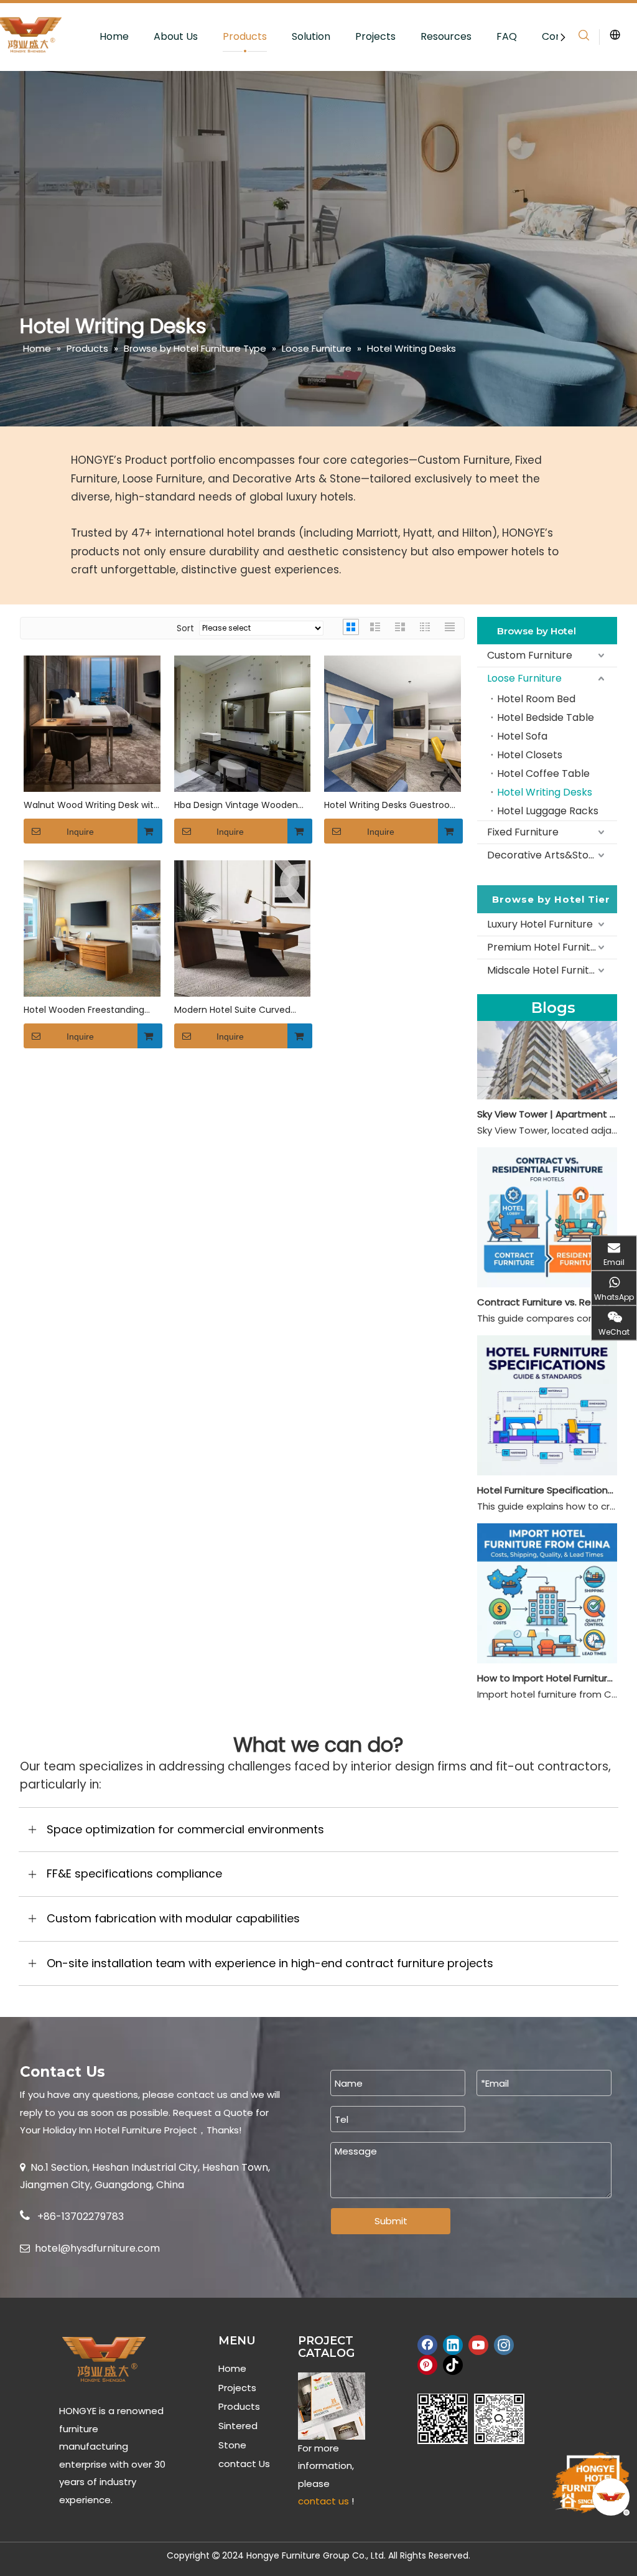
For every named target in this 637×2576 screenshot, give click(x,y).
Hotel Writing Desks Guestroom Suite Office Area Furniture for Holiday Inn (392, 805)
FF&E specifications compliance (134, 1873)
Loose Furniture (524, 678)
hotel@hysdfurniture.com (97, 2248)
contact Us (244, 2464)
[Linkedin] (453, 2345)
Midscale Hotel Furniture (546, 970)
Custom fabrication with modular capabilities (173, 1918)
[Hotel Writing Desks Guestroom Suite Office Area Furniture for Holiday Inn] (393, 722)
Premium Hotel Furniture (547, 947)
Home (114, 36)
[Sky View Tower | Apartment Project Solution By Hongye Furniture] (547, 1096)
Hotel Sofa (522, 736)
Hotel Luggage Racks (548, 811)
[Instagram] (504, 2345)
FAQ (507, 36)
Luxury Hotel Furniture (540, 924)
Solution (311, 36)
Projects (375, 36)
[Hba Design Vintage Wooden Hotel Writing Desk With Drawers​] (243, 722)
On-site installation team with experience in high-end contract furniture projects (270, 1963)
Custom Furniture (530, 655)
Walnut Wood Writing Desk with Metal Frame (91, 805)
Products (245, 36)
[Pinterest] (427, 2365)
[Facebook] (427, 2345)
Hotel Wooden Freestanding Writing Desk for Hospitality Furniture (84, 1010)
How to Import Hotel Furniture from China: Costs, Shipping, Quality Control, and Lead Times (547, 1678)
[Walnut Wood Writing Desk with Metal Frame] (92, 722)
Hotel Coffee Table (543, 773)
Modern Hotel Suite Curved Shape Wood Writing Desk (232, 1010)
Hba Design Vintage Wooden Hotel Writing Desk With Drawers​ (236, 805)
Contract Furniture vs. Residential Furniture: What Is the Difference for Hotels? (547, 1302)
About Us (176, 36)
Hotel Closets (530, 755)
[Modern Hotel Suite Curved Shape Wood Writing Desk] (243, 927)
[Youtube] (478, 2345)
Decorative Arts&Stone (544, 855)
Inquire (80, 832)
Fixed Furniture (523, 832)
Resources (446, 36)
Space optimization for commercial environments (185, 1829)
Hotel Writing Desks (545, 792)
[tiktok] (453, 2365)
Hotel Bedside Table (546, 717)
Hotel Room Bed (536, 699)
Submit (391, 2221)
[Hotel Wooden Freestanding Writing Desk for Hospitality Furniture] (92, 927)
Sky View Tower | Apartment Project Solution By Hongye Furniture (547, 1114)
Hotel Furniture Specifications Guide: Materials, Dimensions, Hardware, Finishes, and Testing (547, 1490)
